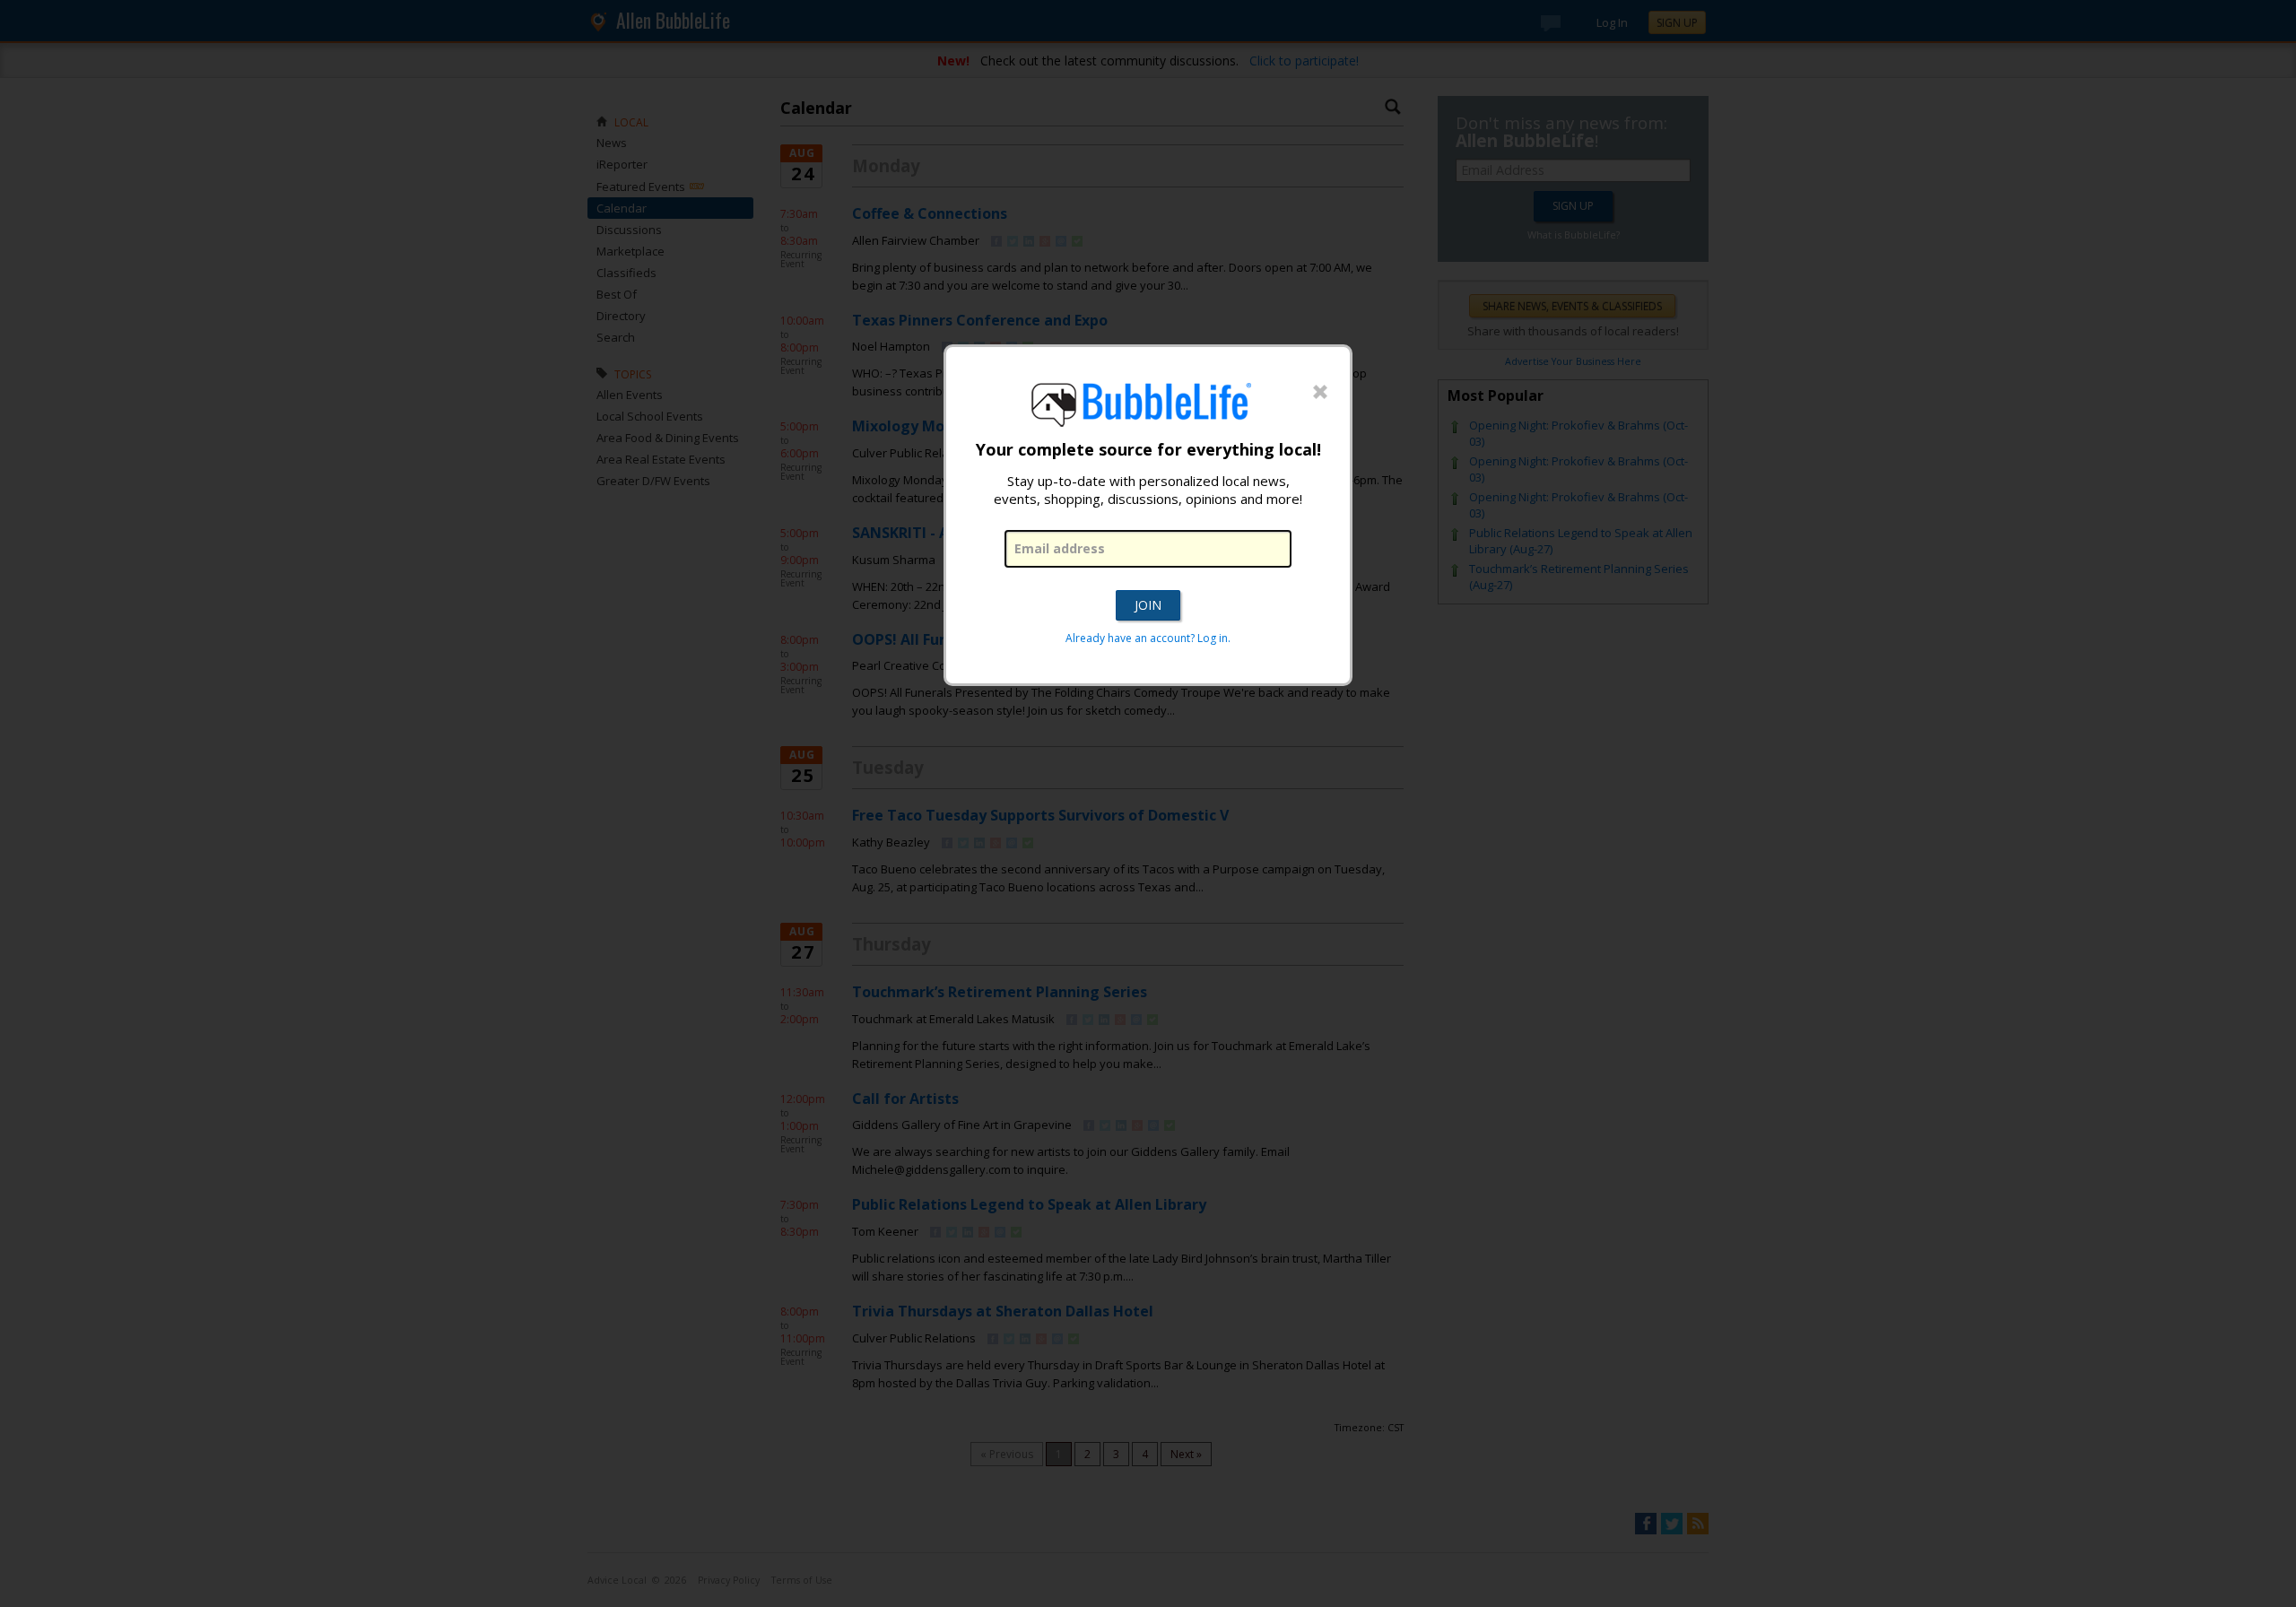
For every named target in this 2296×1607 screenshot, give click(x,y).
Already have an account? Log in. (1148, 638)
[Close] (1320, 393)
